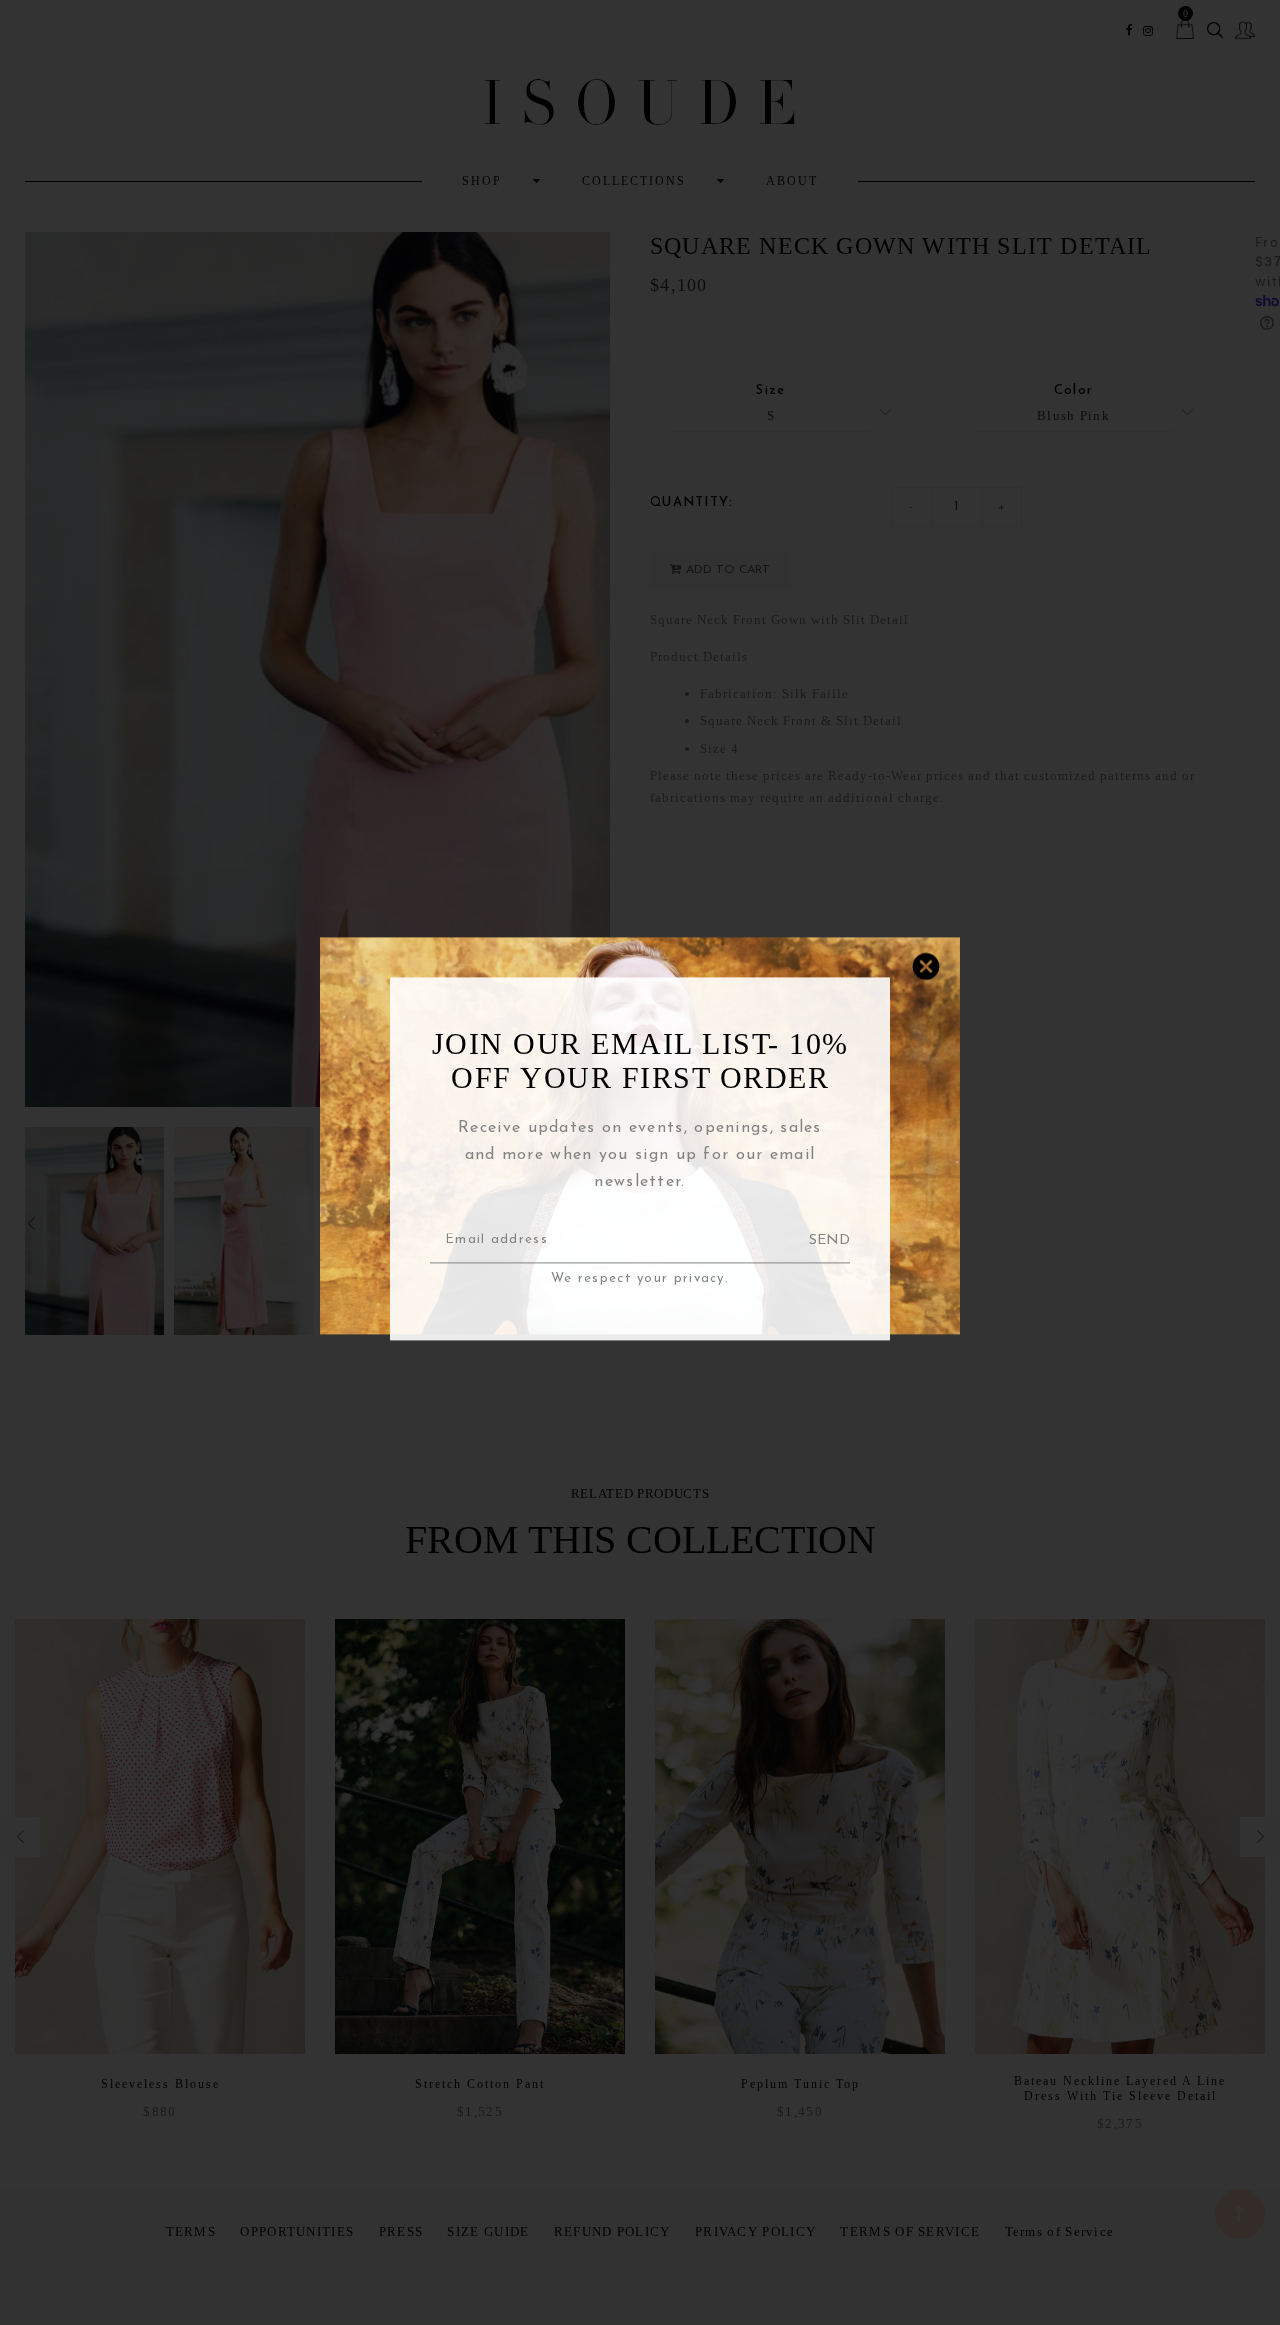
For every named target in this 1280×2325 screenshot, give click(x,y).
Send (829, 1240)
